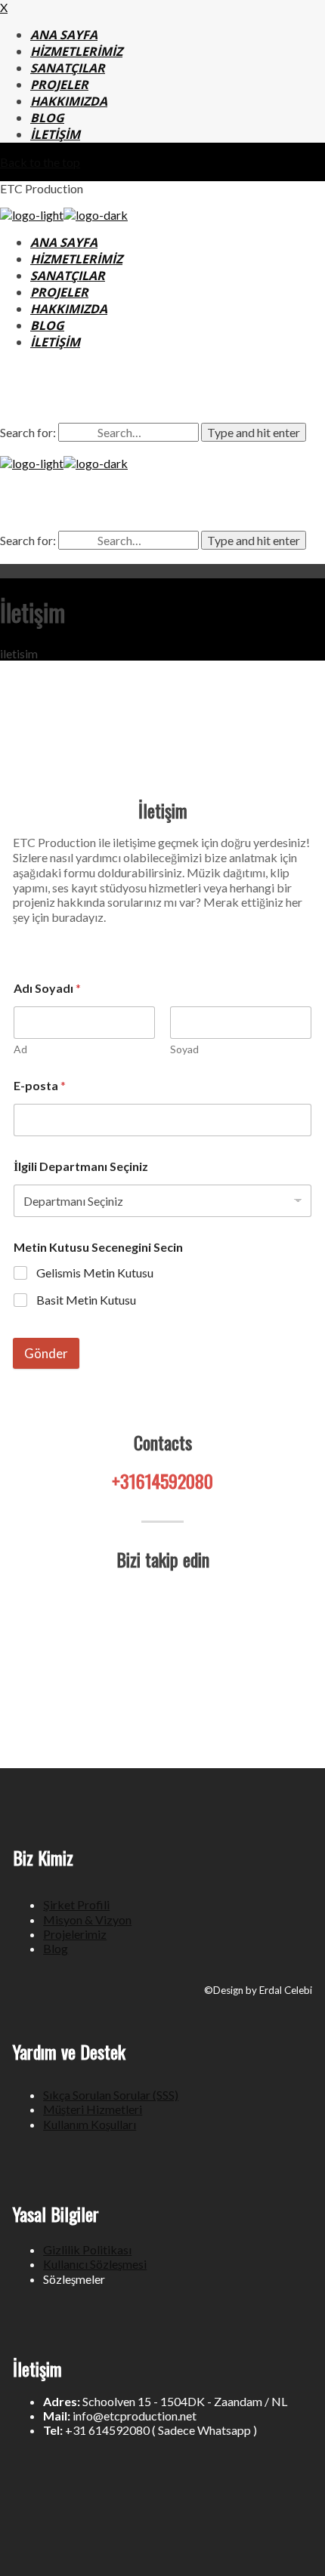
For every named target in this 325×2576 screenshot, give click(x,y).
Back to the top (40, 162)
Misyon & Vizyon (87, 1920)
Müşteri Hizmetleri (93, 2109)
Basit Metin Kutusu (86, 1300)
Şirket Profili (76, 1904)
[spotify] (144, 393)
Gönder (46, 1353)
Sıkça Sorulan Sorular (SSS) (111, 2095)
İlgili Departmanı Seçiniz (81, 1166)
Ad (20, 1049)
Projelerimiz (75, 1934)
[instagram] (108, 393)
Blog (56, 1948)
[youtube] (217, 393)
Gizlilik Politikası (87, 2249)
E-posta (40, 1085)
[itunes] (181, 393)
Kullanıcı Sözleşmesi (95, 2264)
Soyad (184, 1049)
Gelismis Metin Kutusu (95, 1273)
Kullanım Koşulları (90, 2124)
